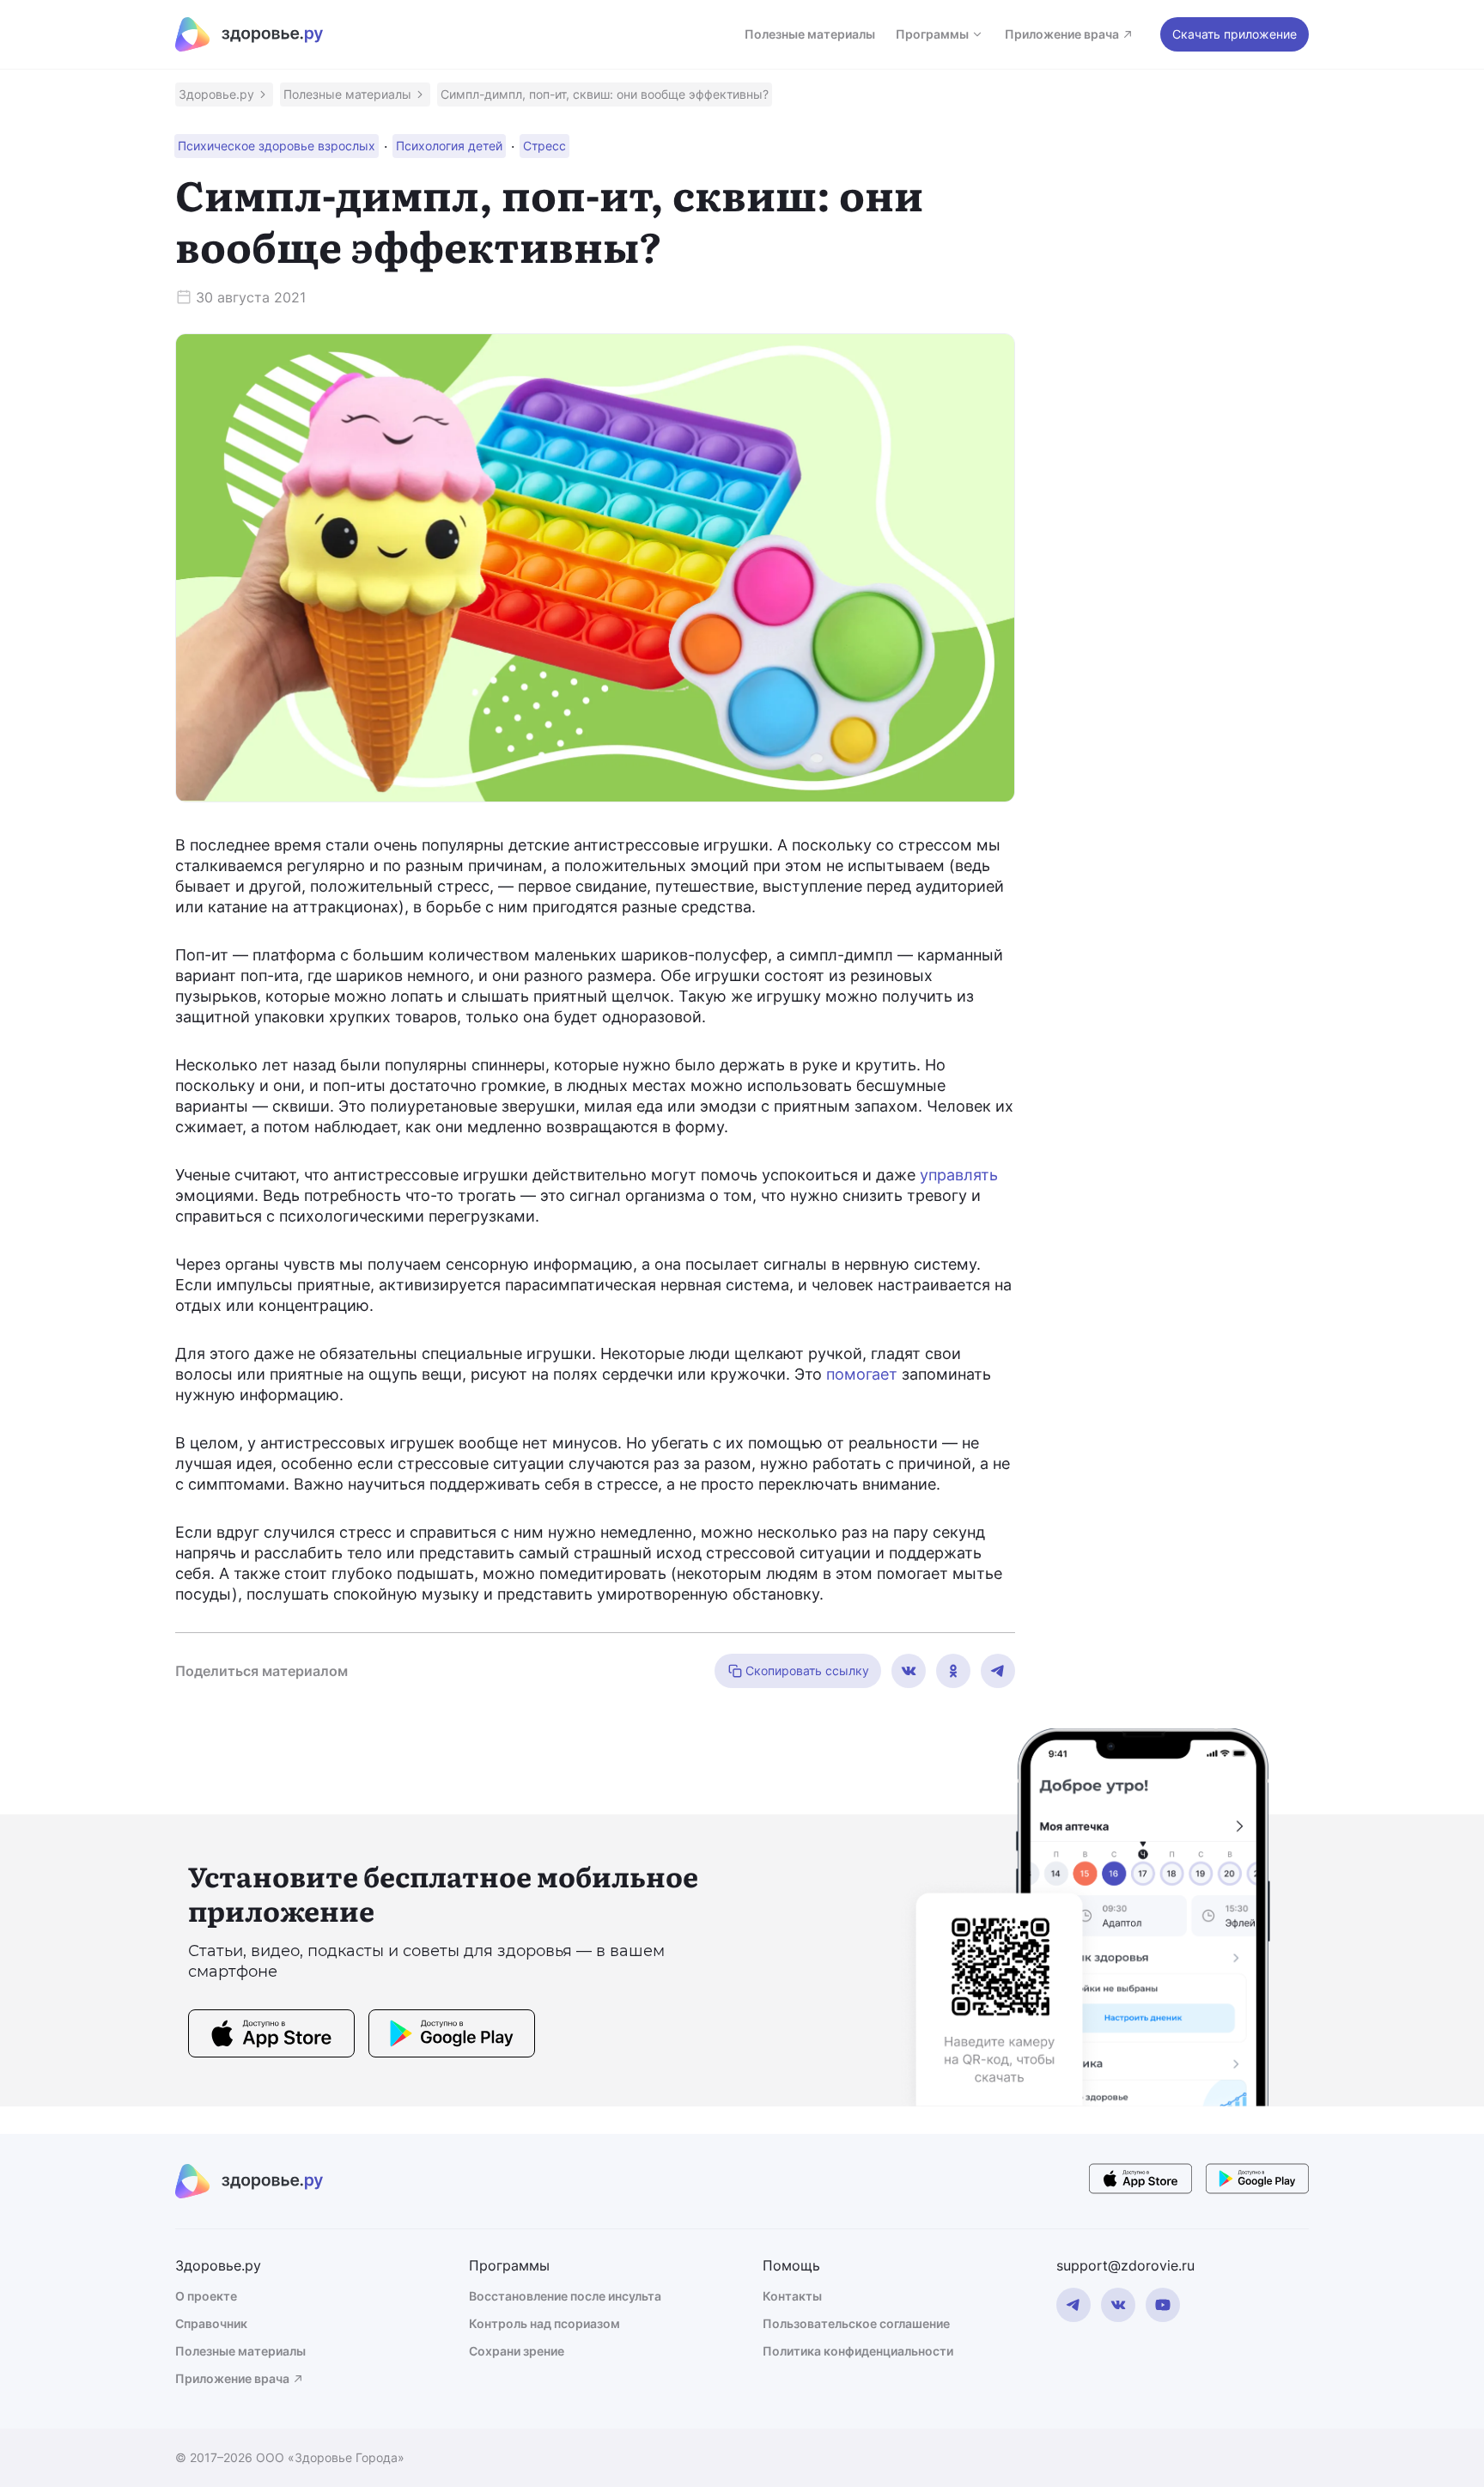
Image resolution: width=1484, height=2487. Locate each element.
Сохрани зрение (517, 2351)
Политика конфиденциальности (858, 2351)
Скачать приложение (1235, 34)
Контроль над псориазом (544, 2323)
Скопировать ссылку (807, 1670)
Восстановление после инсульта (565, 2296)
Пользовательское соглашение (856, 2323)
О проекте (206, 2296)
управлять (959, 1175)
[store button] (271, 2036)
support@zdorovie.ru (1125, 2265)
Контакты (792, 2296)
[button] (224, 94)
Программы (932, 34)
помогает (862, 1374)
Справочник (211, 2323)
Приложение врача (1062, 34)
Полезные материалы (810, 34)
